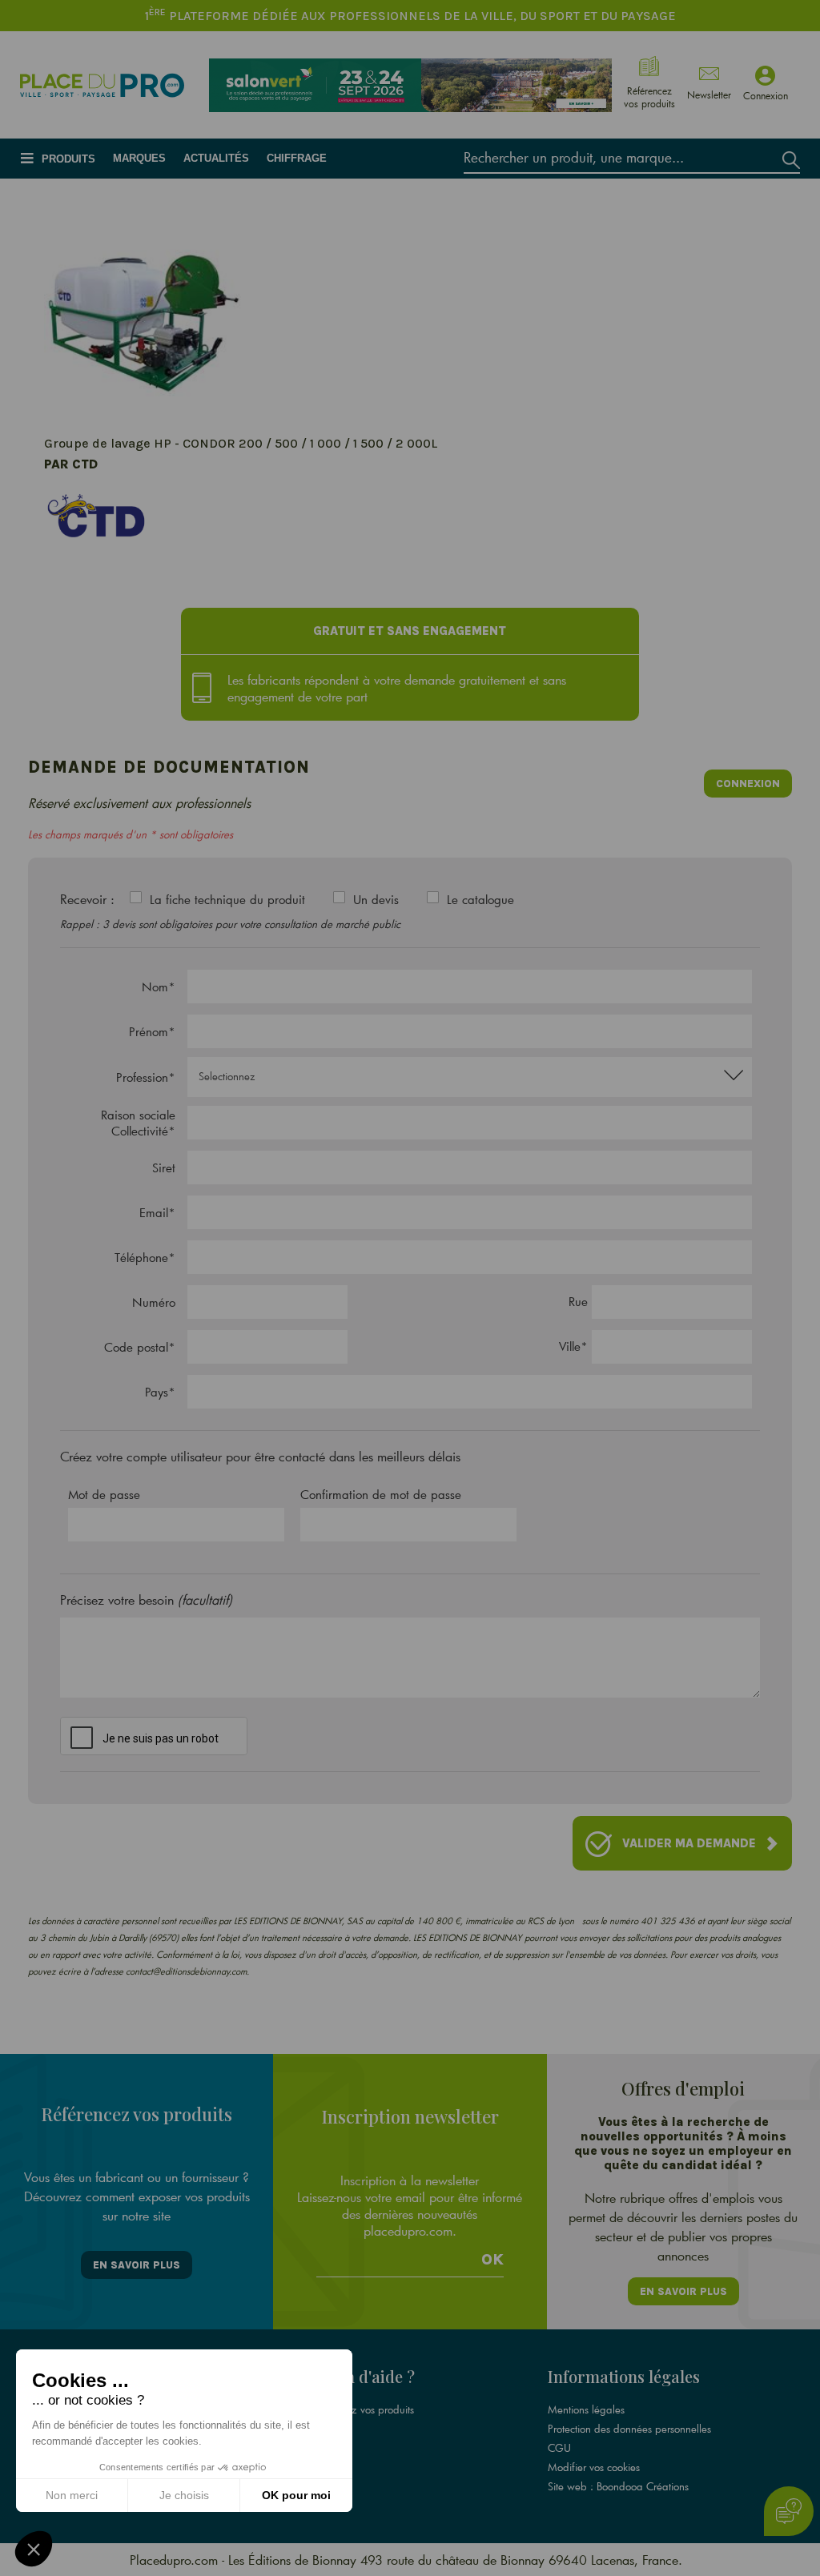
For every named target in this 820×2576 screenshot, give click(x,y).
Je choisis (184, 2495)
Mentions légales (586, 2409)
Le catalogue (480, 899)
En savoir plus (137, 2265)
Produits (68, 159)
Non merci (72, 2495)
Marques (139, 158)
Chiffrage (297, 158)
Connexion (748, 784)
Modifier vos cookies (594, 2467)
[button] (34, 2549)
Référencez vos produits (360, 2409)
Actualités (216, 158)
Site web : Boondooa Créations (618, 2486)
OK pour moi (296, 2495)
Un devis (376, 899)
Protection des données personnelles (629, 2429)
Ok (492, 2260)
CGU (559, 2448)
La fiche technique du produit (227, 899)
